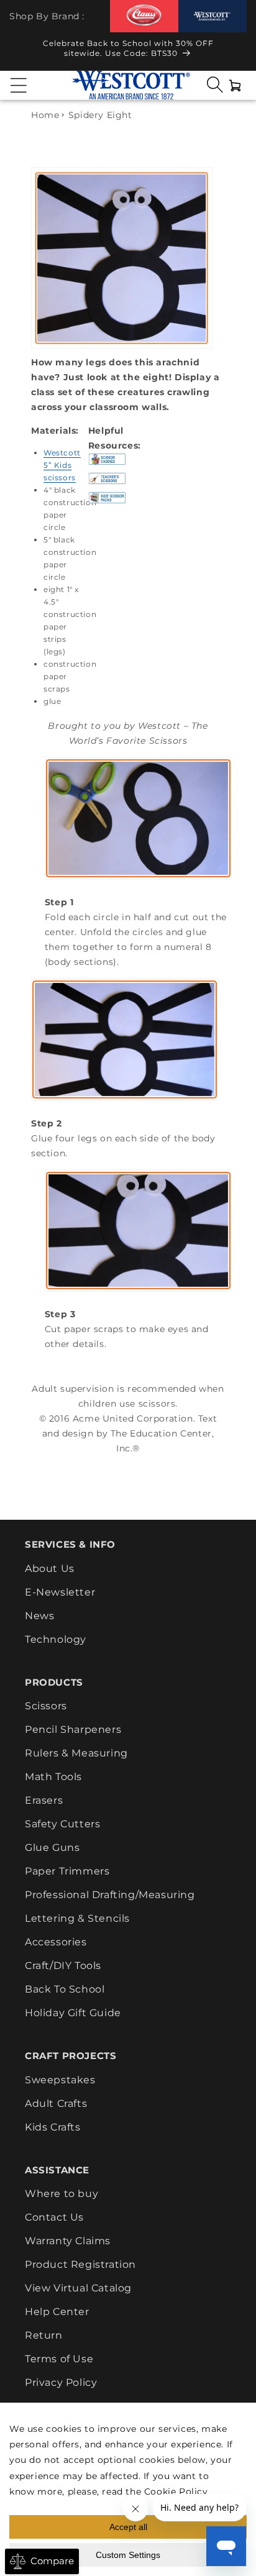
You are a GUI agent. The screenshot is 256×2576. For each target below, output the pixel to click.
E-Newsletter (60, 1592)
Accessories (56, 1942)
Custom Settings (128, 2555)
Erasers (44, 1800)
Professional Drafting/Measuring (110, 1895)
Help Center (57, 2312)
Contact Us (54, 2217)
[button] (19, 85)
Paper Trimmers (67, 1871)
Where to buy (62, 2194)
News (39, 1616)
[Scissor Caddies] (107, 465)
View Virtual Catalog (78, 2288)
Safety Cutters (62, 1824)
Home (45, 115)
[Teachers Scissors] (107, 484)
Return (44, 2335)
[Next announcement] (235, 52)
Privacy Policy (61, 2382)
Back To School (65, 1989)
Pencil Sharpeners (73, 1729)
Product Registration (80, 2264)
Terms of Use (59, 2359)
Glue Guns (52, 1848)
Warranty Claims (68, 2241)
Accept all (128, 2527)
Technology (56, 1639)
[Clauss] (144, 16)
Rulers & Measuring (76, 1753)
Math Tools (53, 1777)
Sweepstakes (60, 2080)
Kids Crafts (53, 2127)
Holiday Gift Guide (73, 2013)
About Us (50, 1569)
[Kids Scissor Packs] (107, 503)
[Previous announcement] (21, 52)
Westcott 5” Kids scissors (62, 465)
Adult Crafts (56, 2103)
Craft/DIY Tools (63, 1966)
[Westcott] (213, 16)
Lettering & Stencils (77, 1918)
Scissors (46, 1706)
